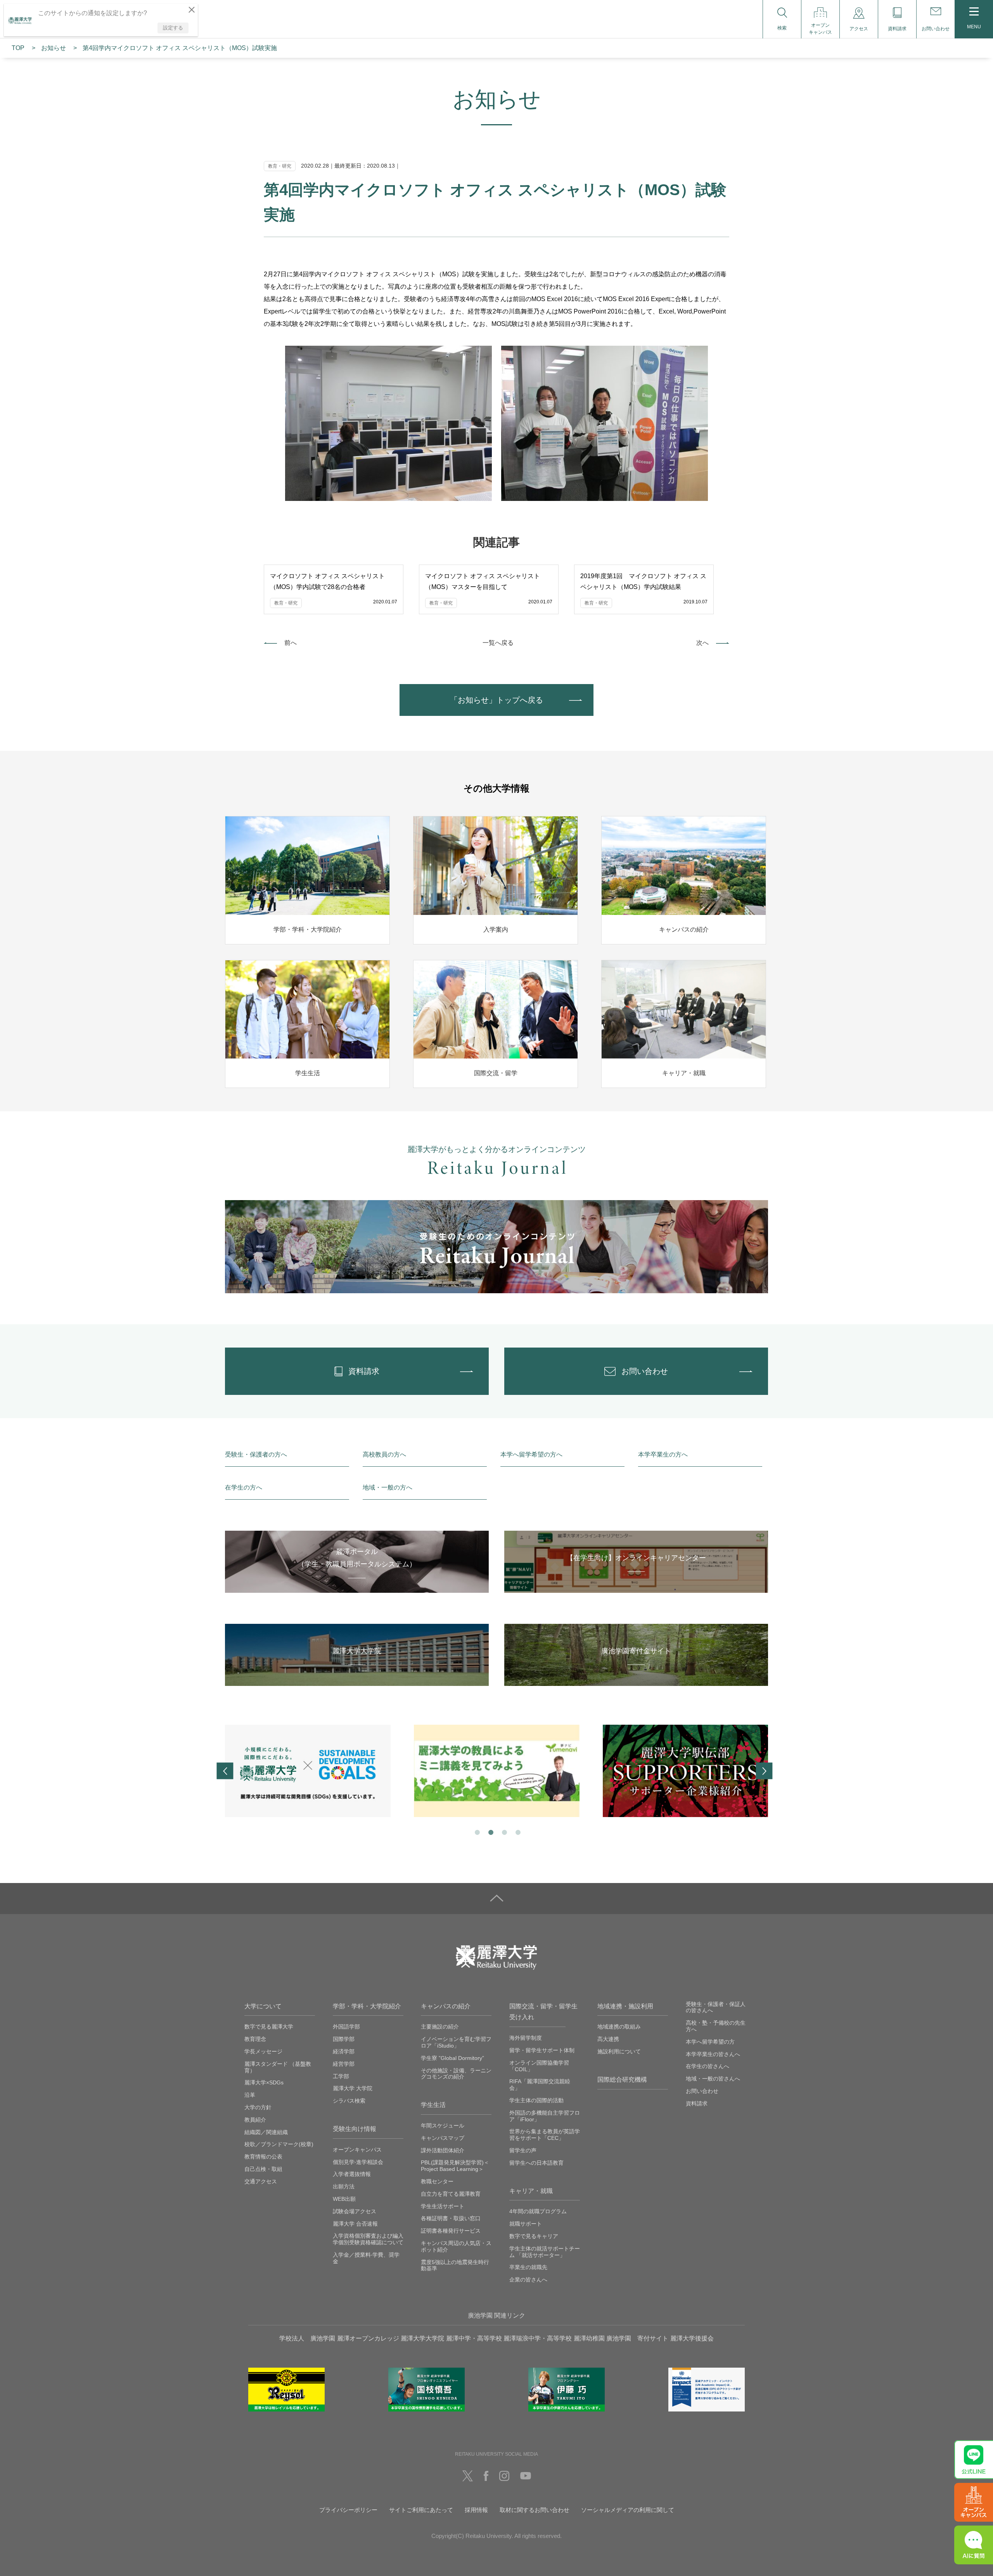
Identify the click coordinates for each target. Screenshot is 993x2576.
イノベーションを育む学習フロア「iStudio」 (456, 2042)
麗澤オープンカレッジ (368, 2338)
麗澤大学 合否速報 (355, 2224)
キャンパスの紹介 (446, 2006)
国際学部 (344, 2039)
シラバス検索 (349, 2101)
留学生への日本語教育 (536, 2163)
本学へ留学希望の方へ (531, 1454)
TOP (18, 48)
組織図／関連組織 (266, 2132)
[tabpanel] (308, 1771)
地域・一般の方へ (388, 1487)
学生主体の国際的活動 (536, 2100)
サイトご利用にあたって (421, 2510)
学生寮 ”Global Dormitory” (452, 2058)
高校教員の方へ (384, 1454)
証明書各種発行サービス (451, 2231)
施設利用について (619, 2051)
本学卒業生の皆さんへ (713, 2054)
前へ (291, 643)
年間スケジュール (443, 2126)
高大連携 (608, 2039)
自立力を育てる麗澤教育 (451, 2194)
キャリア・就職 (531, 2191)
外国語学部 (346, 2027)
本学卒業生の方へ (663, 1454)
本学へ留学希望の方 (710, 2042)
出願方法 (344, 2186)
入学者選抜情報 (352, 2174)
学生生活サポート (443, 2206)
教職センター (437, 2181)
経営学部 (344, 2064)
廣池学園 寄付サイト (637, 2338)
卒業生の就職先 (528, 2267)
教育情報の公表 (263, 2157)
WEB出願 (344, 2199)
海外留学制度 (526, 2038)
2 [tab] (490, 1832)
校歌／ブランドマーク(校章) (279, 2144)
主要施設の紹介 (440, 2027)
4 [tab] (517, 1832)
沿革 (250, 2095)
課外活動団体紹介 (443, 2150)
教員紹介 (255, 2120)
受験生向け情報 (355, 2129)
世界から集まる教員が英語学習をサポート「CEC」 (545, 2135)
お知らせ (54, 48)
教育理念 (255, 2039)
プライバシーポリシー (348, 2510)
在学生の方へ (244, 1487)
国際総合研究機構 (622, 2080)
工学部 (341, 2076)
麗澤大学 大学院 (353, 2088)
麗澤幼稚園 (589, 2338)
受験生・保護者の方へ (256, 1454)
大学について (263, 2006)
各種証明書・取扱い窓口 (451, 2218)
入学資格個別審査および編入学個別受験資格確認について (368, 2239)
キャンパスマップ (443, 2138)
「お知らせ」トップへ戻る (496, 700)
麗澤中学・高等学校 (474, 2338)
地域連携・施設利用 (625, 2006)
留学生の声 (523, 2150)
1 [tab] (477, 1832)
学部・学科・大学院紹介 (367, 2006)
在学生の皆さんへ (708, 2066)
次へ (702, 643)
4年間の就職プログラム (538, 2211)
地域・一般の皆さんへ (713, 2079)
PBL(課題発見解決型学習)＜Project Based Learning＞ (455, 2166)
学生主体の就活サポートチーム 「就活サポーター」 (545, 2252)
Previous (225, 1771)
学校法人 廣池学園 (307, 2338)
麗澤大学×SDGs (264, 2082)
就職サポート (526, 2224)
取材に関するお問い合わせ (535, 2510)
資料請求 (697, 2103)
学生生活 (433, 2105)
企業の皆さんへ (528, 2280)
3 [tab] (504, 1832)
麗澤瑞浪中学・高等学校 (538, 2338)
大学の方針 (258, 2107)
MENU (974, 27)
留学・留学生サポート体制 (542, 2050)
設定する (173, 28)
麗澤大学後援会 (692, 2338)
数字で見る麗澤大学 (269, 2027)
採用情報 (476, 2510)
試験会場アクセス (355, 2211)
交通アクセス (261, 2181)
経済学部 (344, 2051)
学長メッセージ (263, 2051)
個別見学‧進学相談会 (358, 2162)
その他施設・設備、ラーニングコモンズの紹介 (456, 2074)
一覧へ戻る (498, 643)
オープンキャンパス (357, 2150)
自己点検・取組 (263, 2169)
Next (764, 1771)
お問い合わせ (702, 2091)
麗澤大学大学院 (422, 2338)
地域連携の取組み (619, 2027)
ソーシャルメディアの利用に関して (628, 2510)
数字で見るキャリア (534, 2236)
